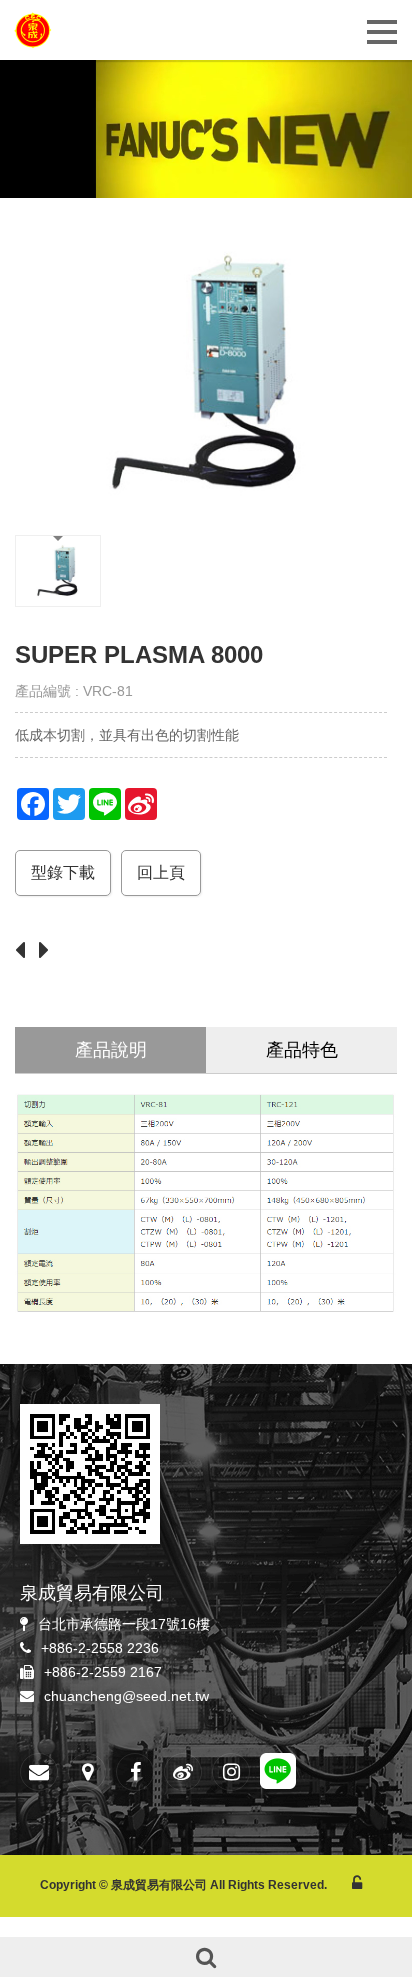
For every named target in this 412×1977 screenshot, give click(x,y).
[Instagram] (231, 1772)
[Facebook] (135, 1772)
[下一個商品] (49, 951)
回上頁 (161, 872)
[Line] (278, 1774)
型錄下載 (63, 872)
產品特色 (302, 1050)
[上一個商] (25, 951)
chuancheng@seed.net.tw (126, 1696)
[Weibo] (183, 1772)
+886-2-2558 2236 (100, 1648)
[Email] (39, 1772)
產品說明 (111, 1050)
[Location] (87, 1772)
